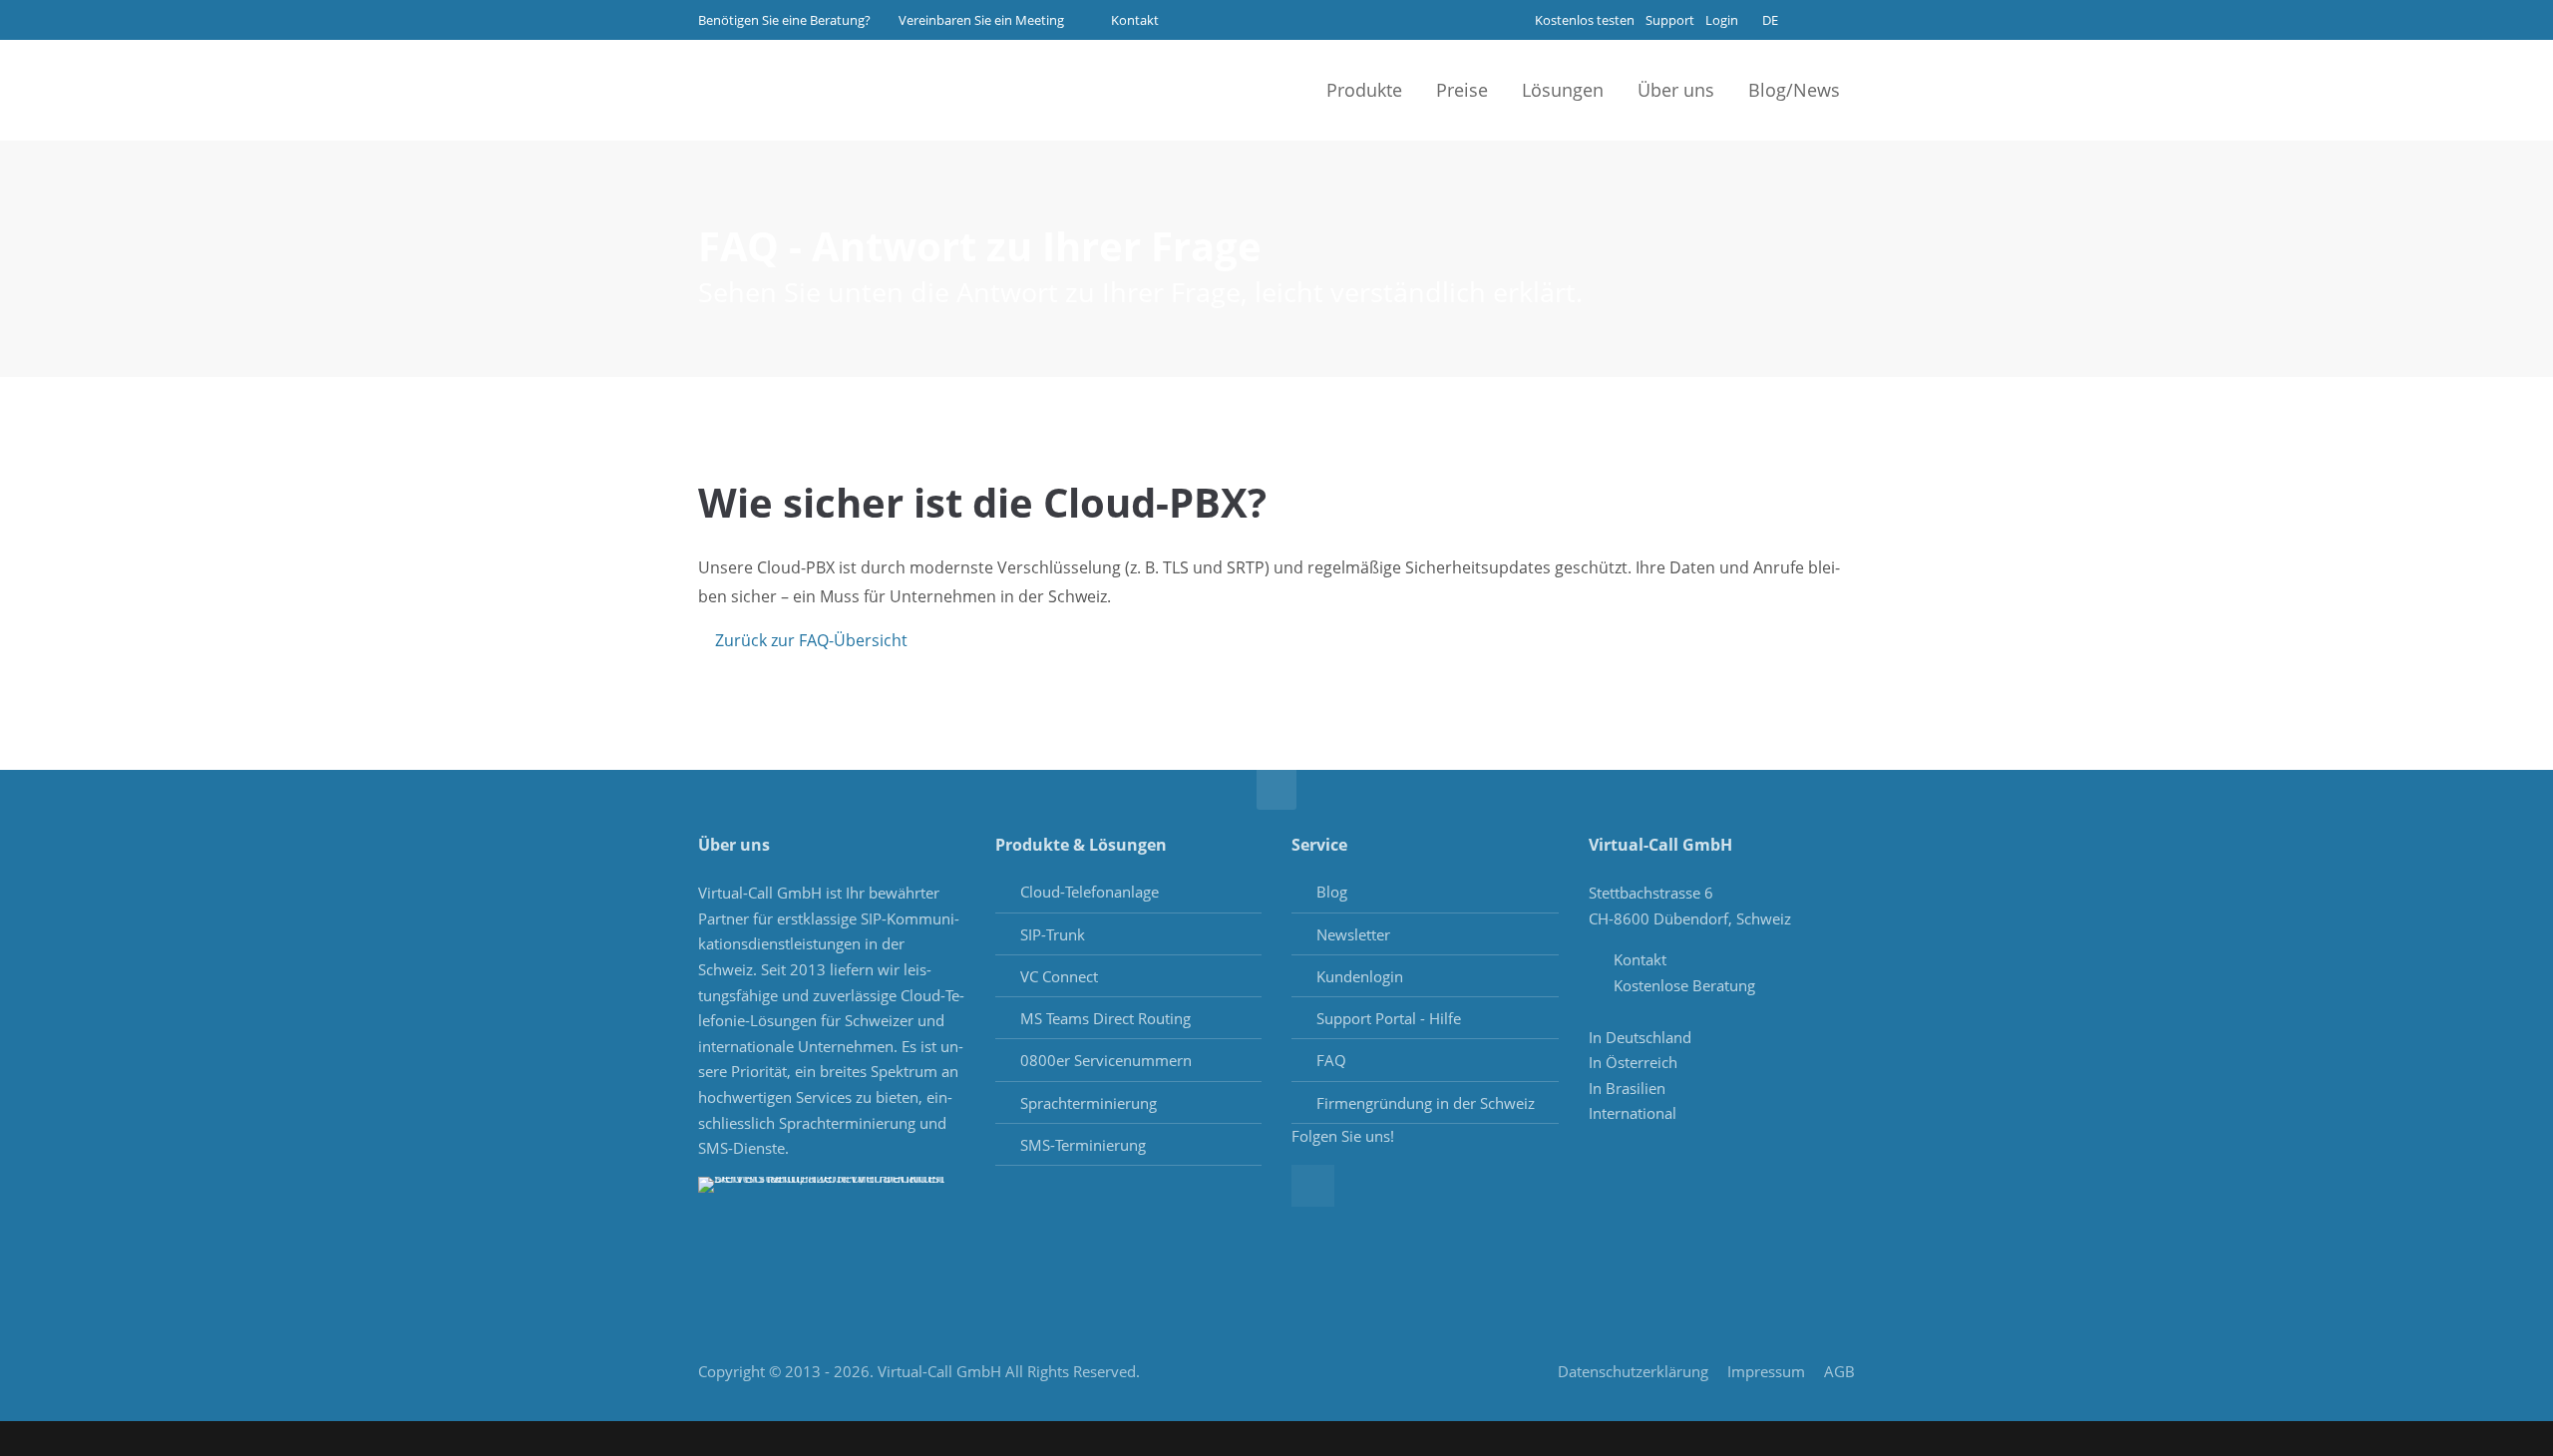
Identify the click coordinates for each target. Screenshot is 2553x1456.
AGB (1839, 1371)
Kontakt (1133, 20)
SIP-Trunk (1053, 934)
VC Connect (1059, 976)
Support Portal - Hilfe (1389, 1018)
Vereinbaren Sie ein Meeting (981, 20)
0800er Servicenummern (1106, 1060)
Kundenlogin (1360, 976)
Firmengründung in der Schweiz (1426, 1103)
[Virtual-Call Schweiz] (798, 90)
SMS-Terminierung (1083, 1145)
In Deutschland (1640, 1037)
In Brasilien (1627, 1088)
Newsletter (1353, 934)
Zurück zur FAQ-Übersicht (811, 640)
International (1633, 1113)
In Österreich (1633, 1062)
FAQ (1331, 1060)
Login (1722, 20)
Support (1670, 20)
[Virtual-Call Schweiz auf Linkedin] (1837, 17)
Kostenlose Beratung (1684, 985)
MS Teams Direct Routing (1105, 1018)
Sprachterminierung (1089, 1103)
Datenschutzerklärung (1633, 1371)
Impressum (1766, 1371)
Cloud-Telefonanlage (1090, 892)
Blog (1332, 892)
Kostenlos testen (1585, 20)
